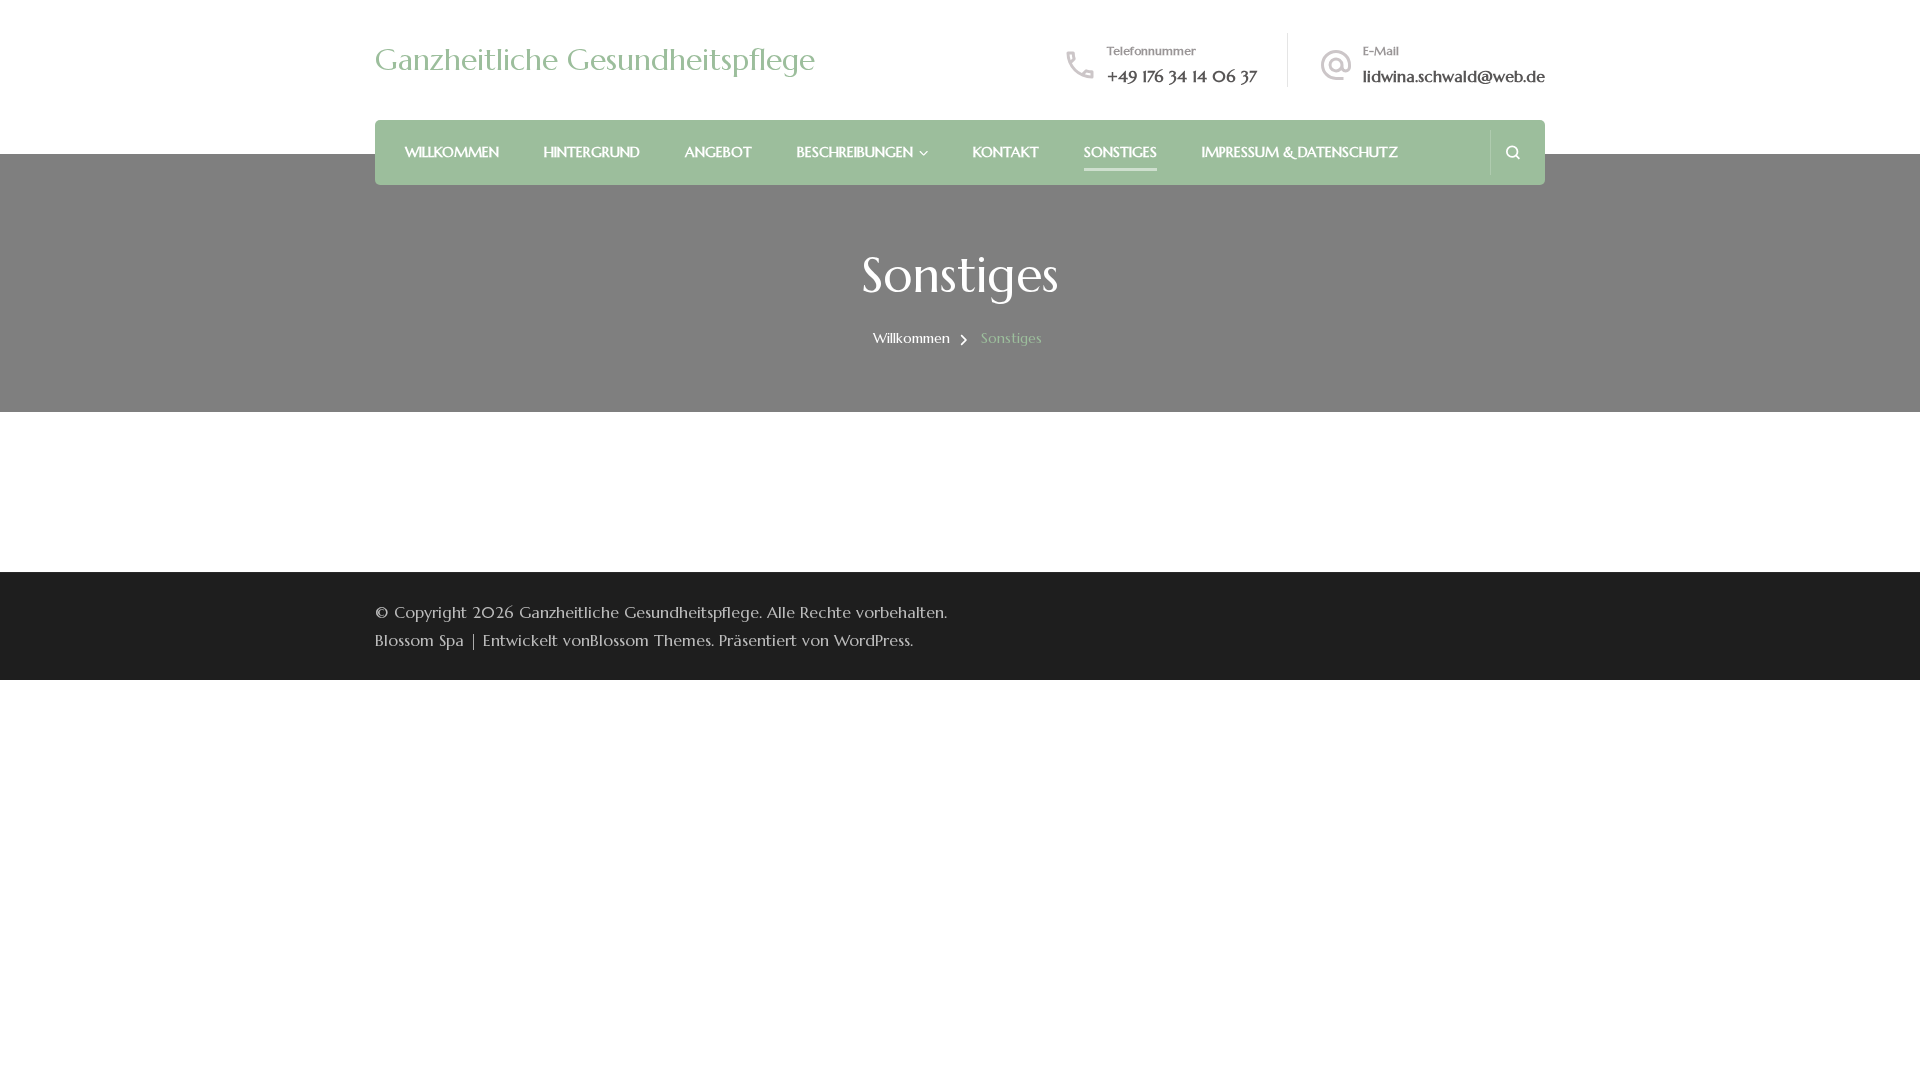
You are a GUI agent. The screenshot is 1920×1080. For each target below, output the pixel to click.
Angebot (718, 152)
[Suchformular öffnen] (1512, 152)
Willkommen (452, 152)
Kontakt (1006, 152)
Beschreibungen (855, 152)
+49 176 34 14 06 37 (1182, 76)
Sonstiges (1120, 152)
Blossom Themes (650, 640)
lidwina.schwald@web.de (1454, 76)
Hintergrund (592, 152)
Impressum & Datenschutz (1300, 152)
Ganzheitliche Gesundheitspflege (595, 59)
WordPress (872, 640)
